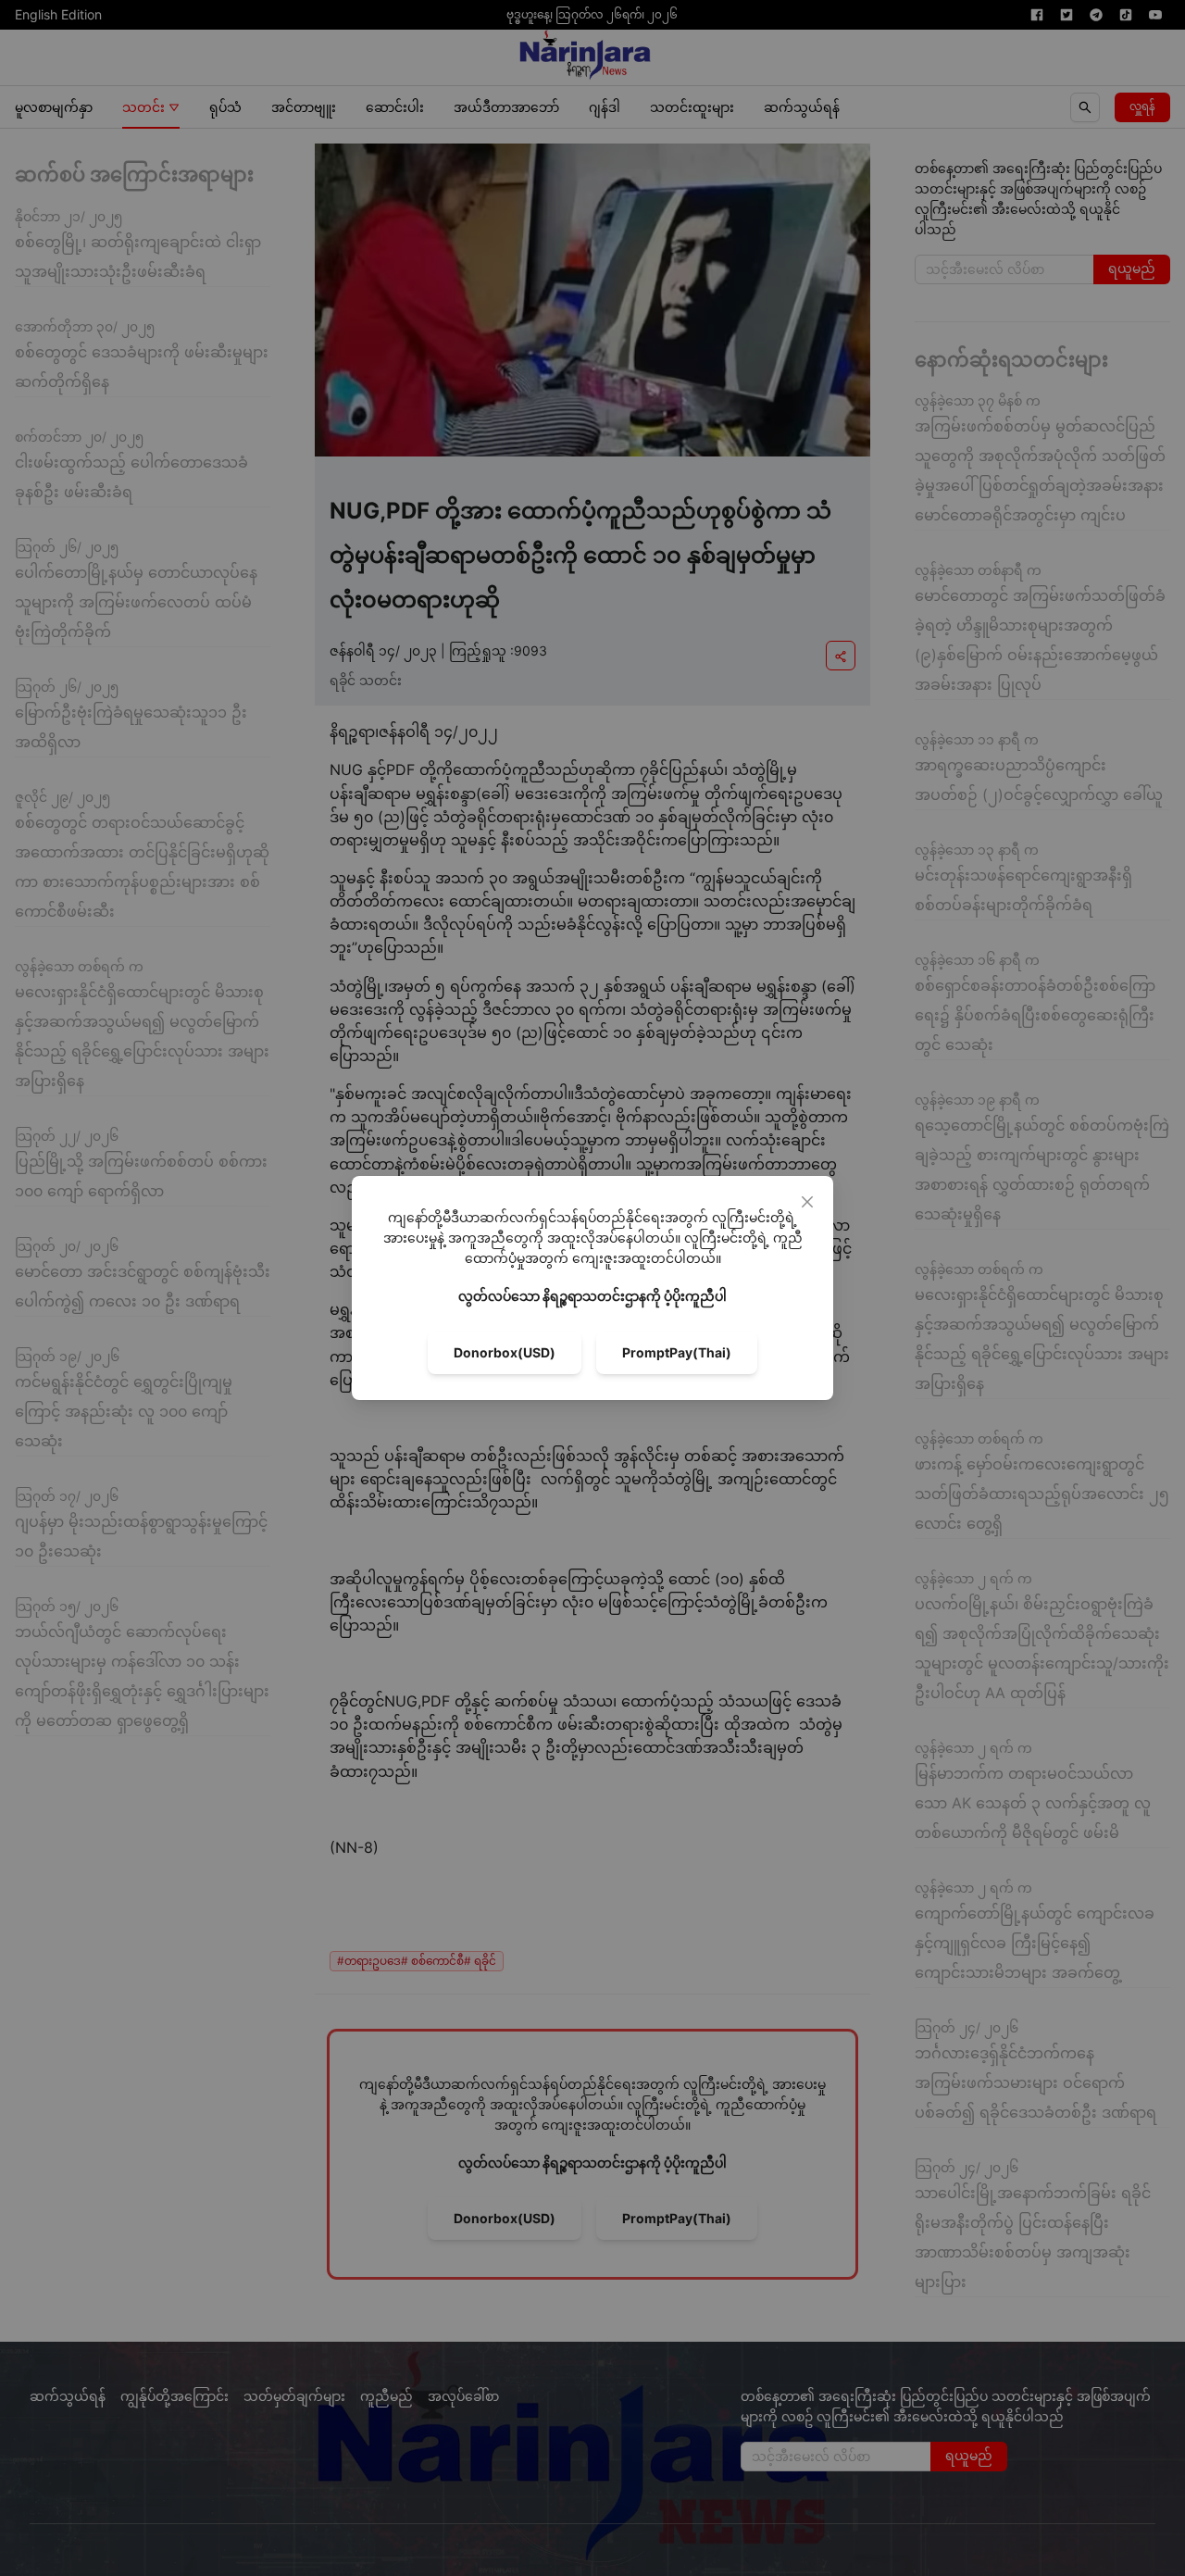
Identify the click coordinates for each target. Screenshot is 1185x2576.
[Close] (807, 1202)
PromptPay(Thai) (677, 1352)
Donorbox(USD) (505, 1352)
